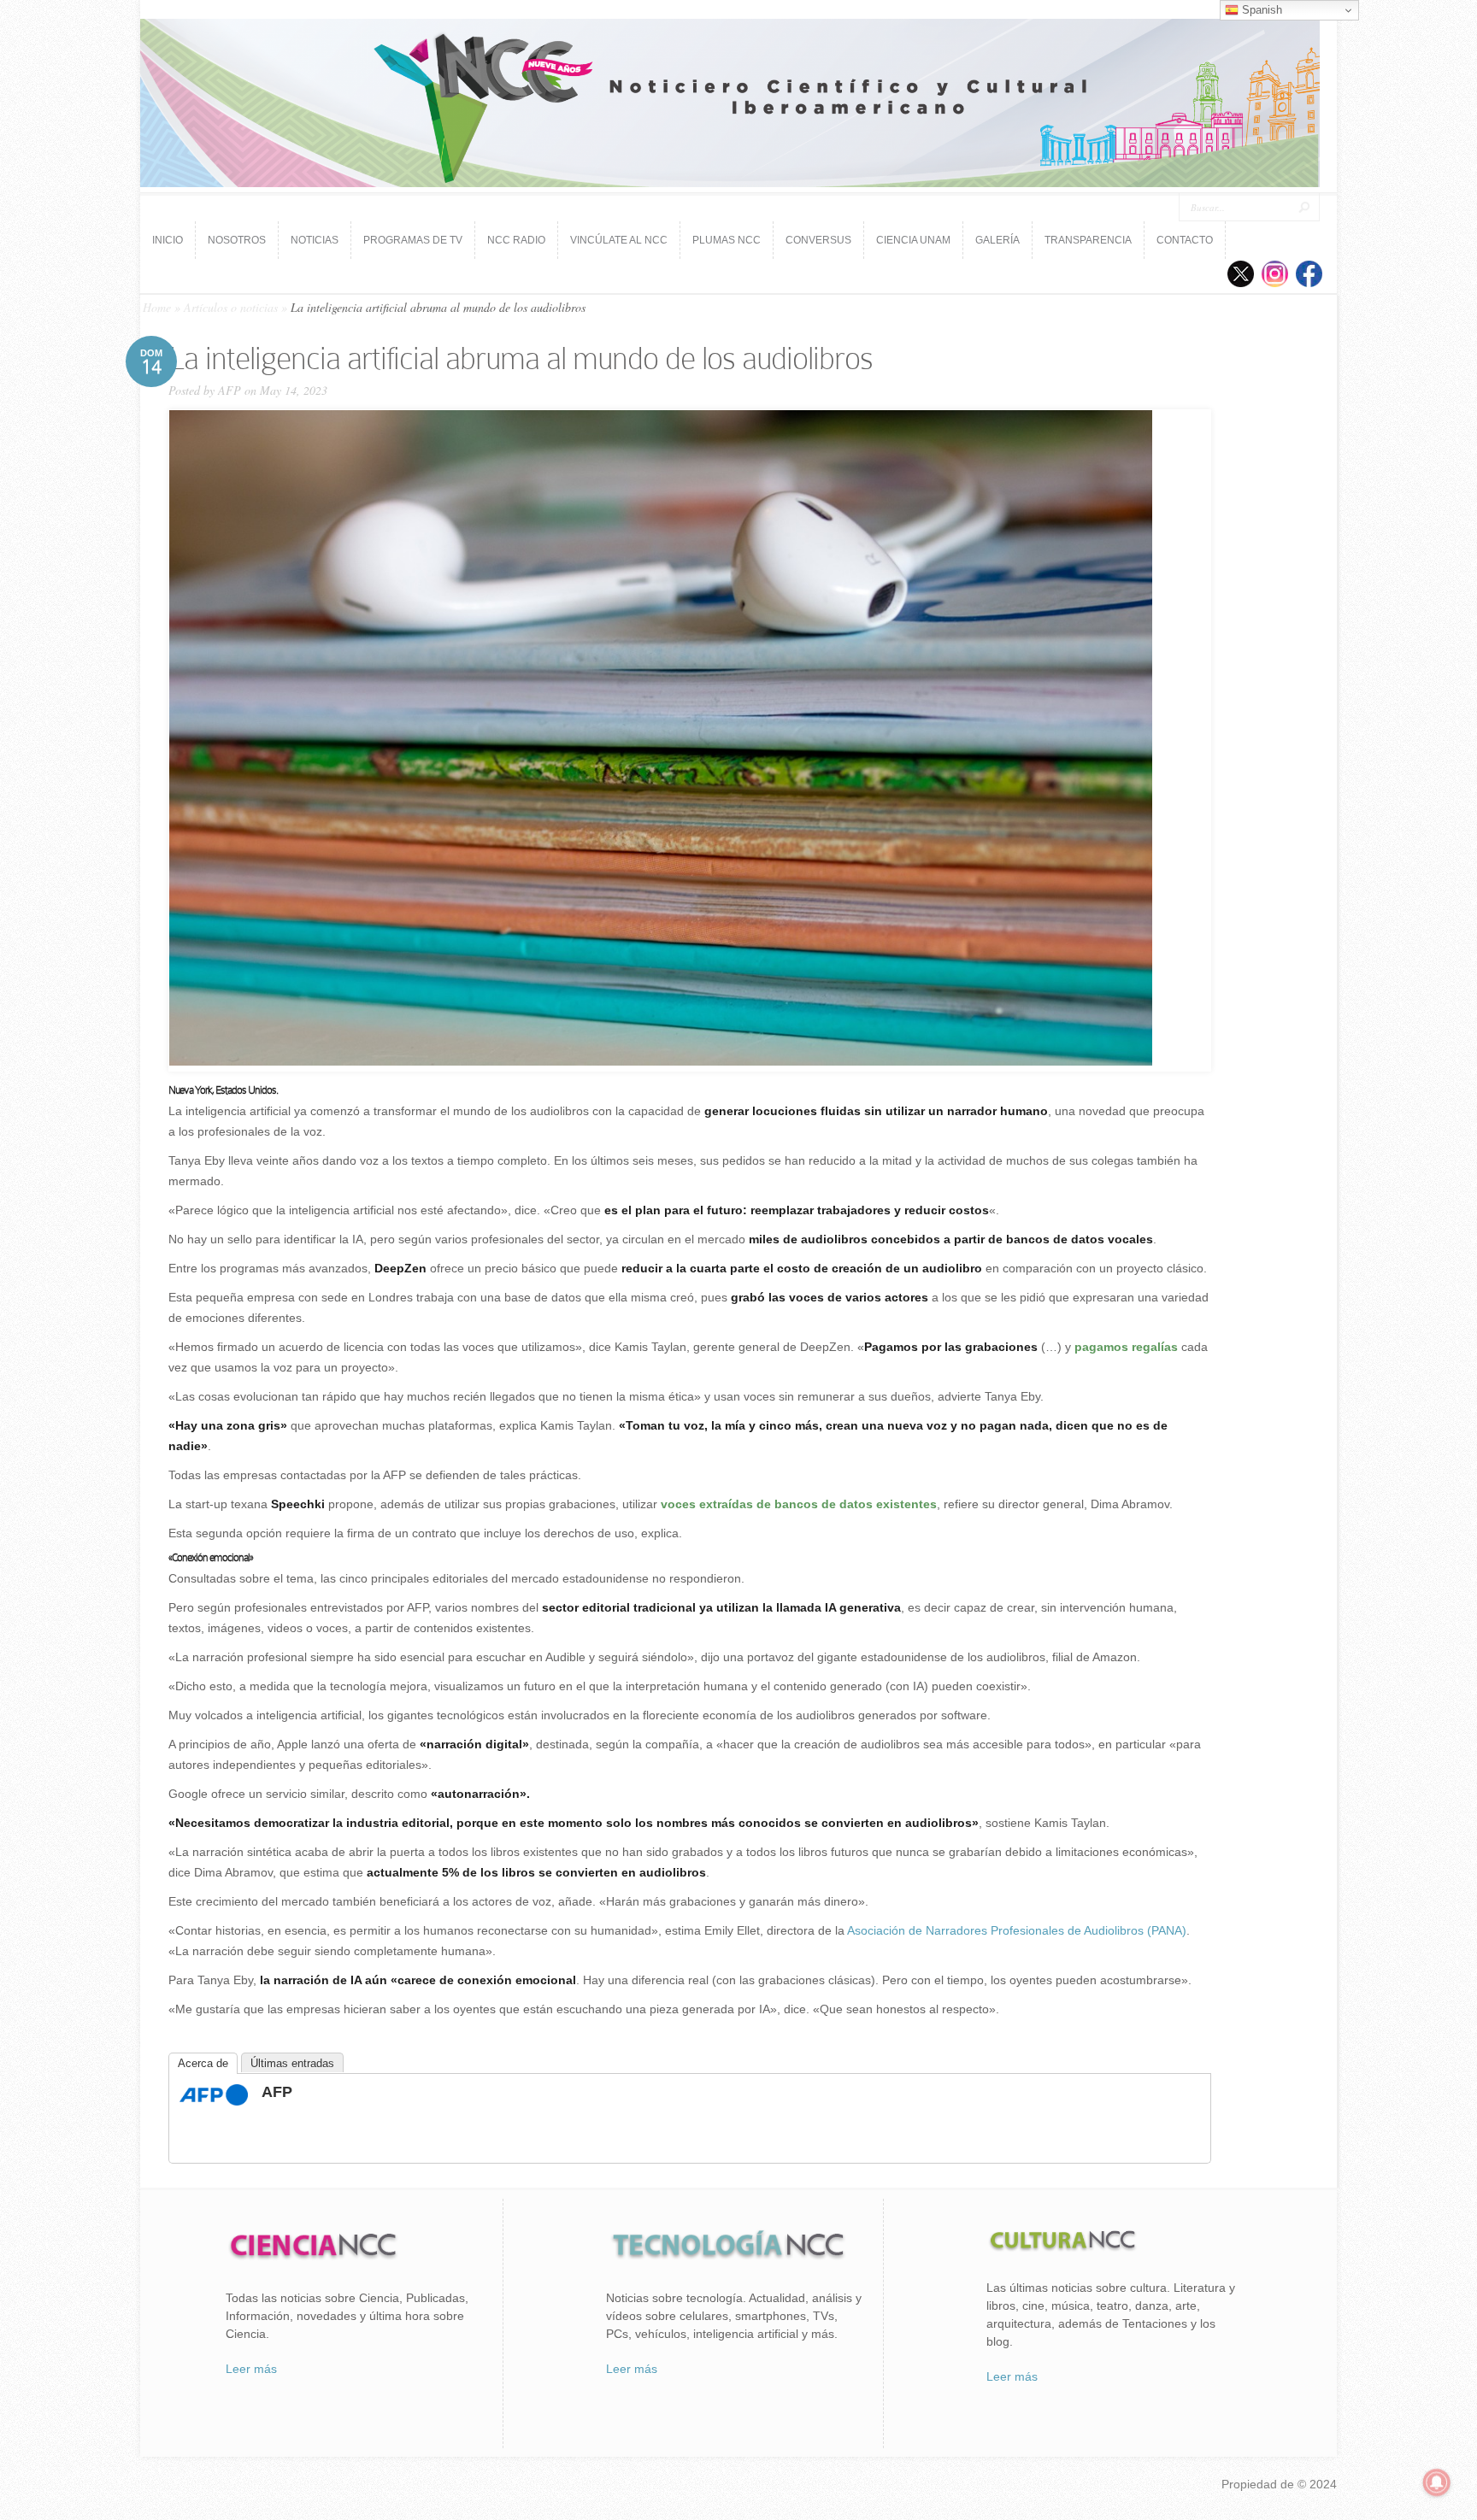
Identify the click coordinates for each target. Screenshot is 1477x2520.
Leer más (251, 2369)
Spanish (1260, 10)
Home (157, 307)
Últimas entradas (292, 2063)
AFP (229, 390)
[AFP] (214, 2101)
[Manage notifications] (1437, 2482)
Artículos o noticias (231, 307)
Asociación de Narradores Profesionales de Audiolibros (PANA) (1017, 1930)
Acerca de (203, 2063)
